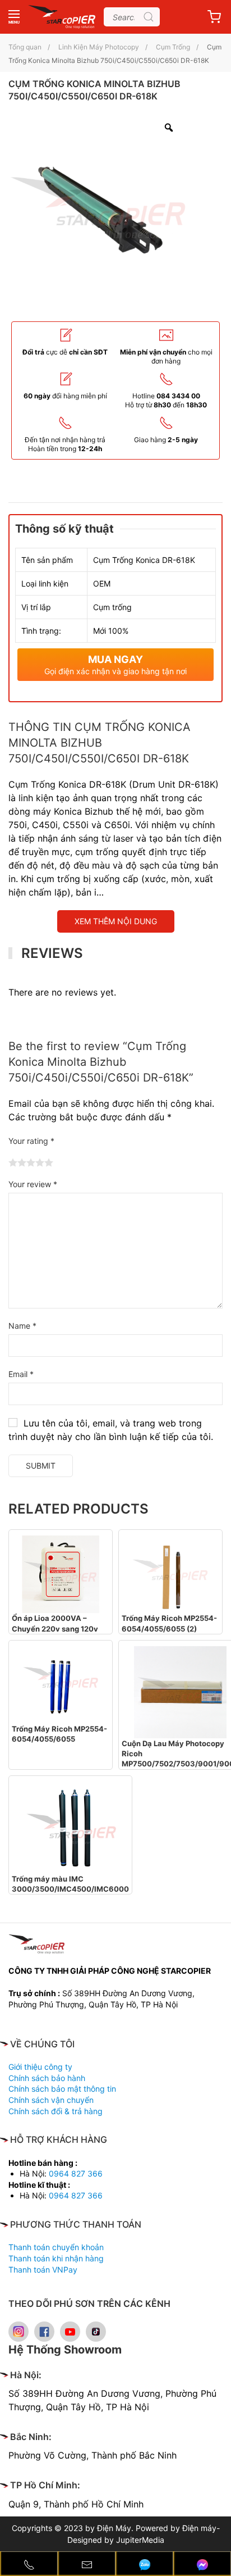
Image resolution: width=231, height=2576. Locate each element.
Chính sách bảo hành (47, 2078)
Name (22, 1326)
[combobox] (132, 17)
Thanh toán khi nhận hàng (56, 2258)
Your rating (31, 1141)
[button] (14, 17)
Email (21, 1374)
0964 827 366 (76, 2173)
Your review (33, 1184)
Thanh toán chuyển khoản (56, 2247)
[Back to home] (62, 17)
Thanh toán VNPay (43, 2270)
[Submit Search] (149, 17)
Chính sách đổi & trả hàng (56, 2111)
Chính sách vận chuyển (51, 2100)
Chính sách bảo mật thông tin (62, 2089)
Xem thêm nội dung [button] (116, 921)
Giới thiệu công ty (40, 2067)
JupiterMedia (140, 2540)
